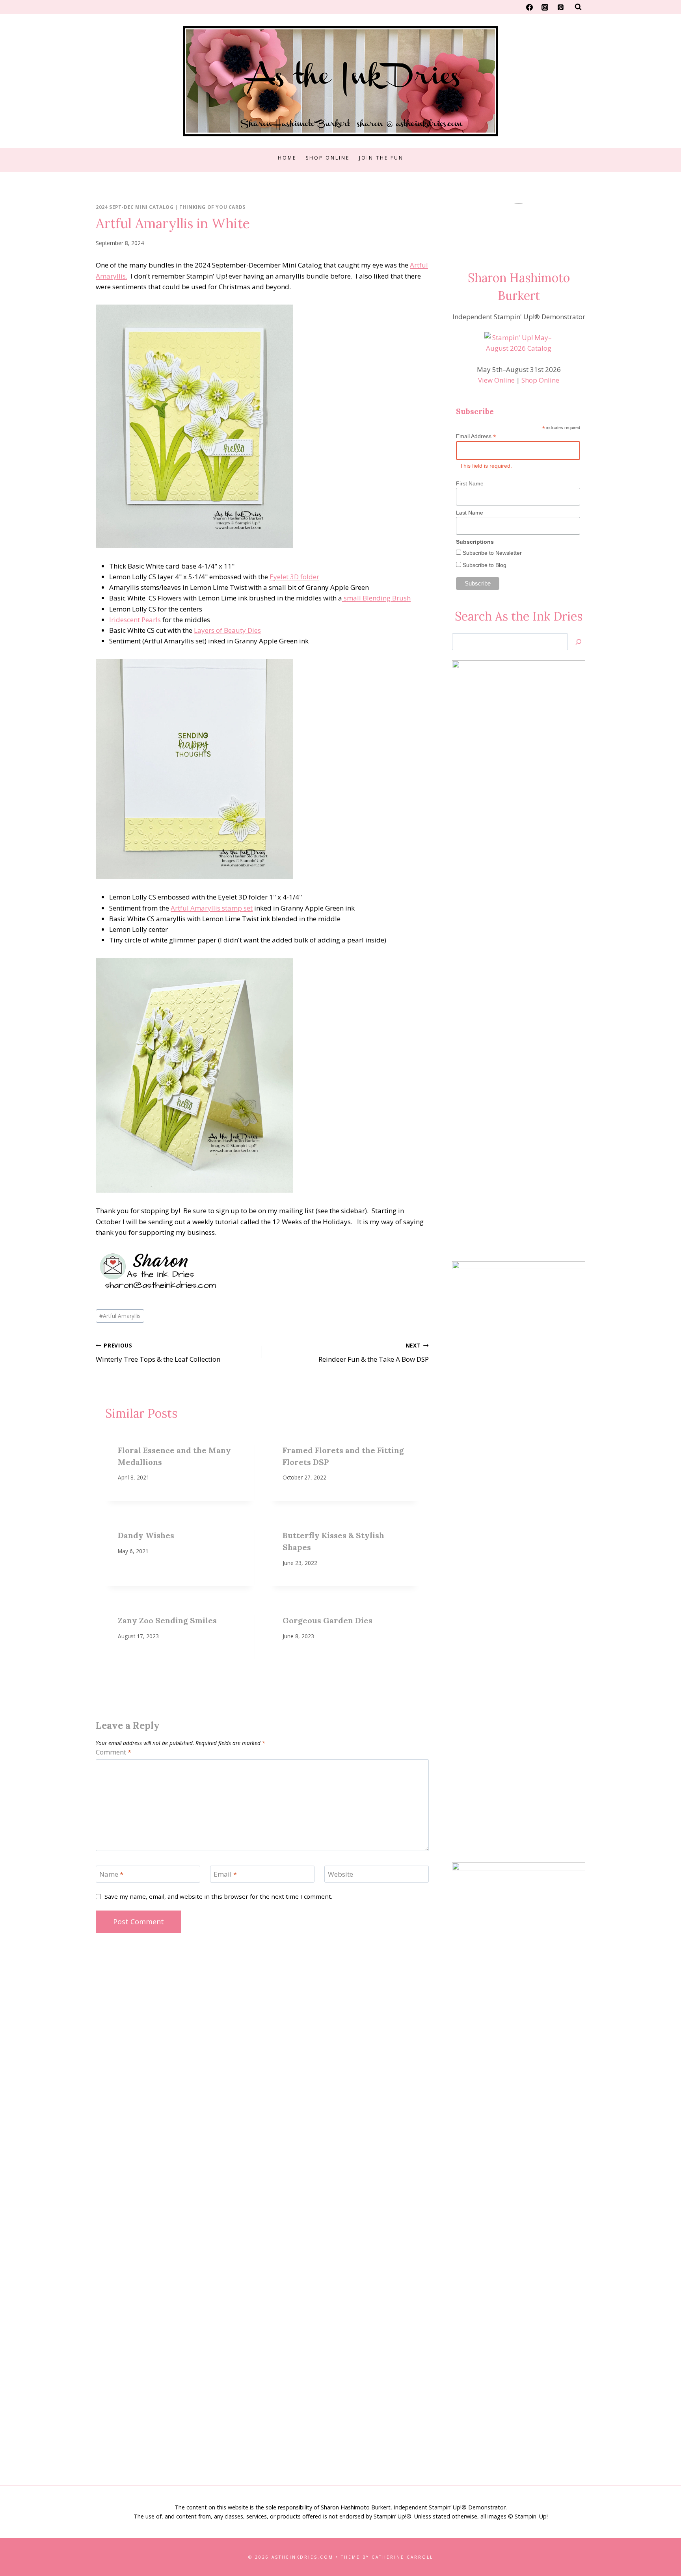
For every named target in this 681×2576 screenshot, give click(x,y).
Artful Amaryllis (120, 1316)
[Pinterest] (560, 7)
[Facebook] (530, 7)
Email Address (476, 436)
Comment (113, 1752)
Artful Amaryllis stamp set (212, 908)
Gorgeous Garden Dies (327, 1620)
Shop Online (328, 158)
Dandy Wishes (146, 1535)
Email (225, 1874)
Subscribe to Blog (484, 565)
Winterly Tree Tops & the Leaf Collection (158, 1353)
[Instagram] (545, 7)
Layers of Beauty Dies (227, 630)
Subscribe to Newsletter (491, 553)
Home (287, 158)
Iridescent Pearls (135, 620)
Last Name (470, 513)
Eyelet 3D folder (294, 577)
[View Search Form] (578, 7)
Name (111, 1874)
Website (340, 1874)
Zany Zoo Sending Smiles (167, 1620)
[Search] (579, 642)
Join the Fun (381, 158)
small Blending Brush (376, 598)
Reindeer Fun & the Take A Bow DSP (373, 1353)
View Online (496, 380)
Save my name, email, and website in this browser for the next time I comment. (218, 1897)
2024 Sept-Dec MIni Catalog (135, 207)
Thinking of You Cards (212, 207)
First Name (470, 483)
